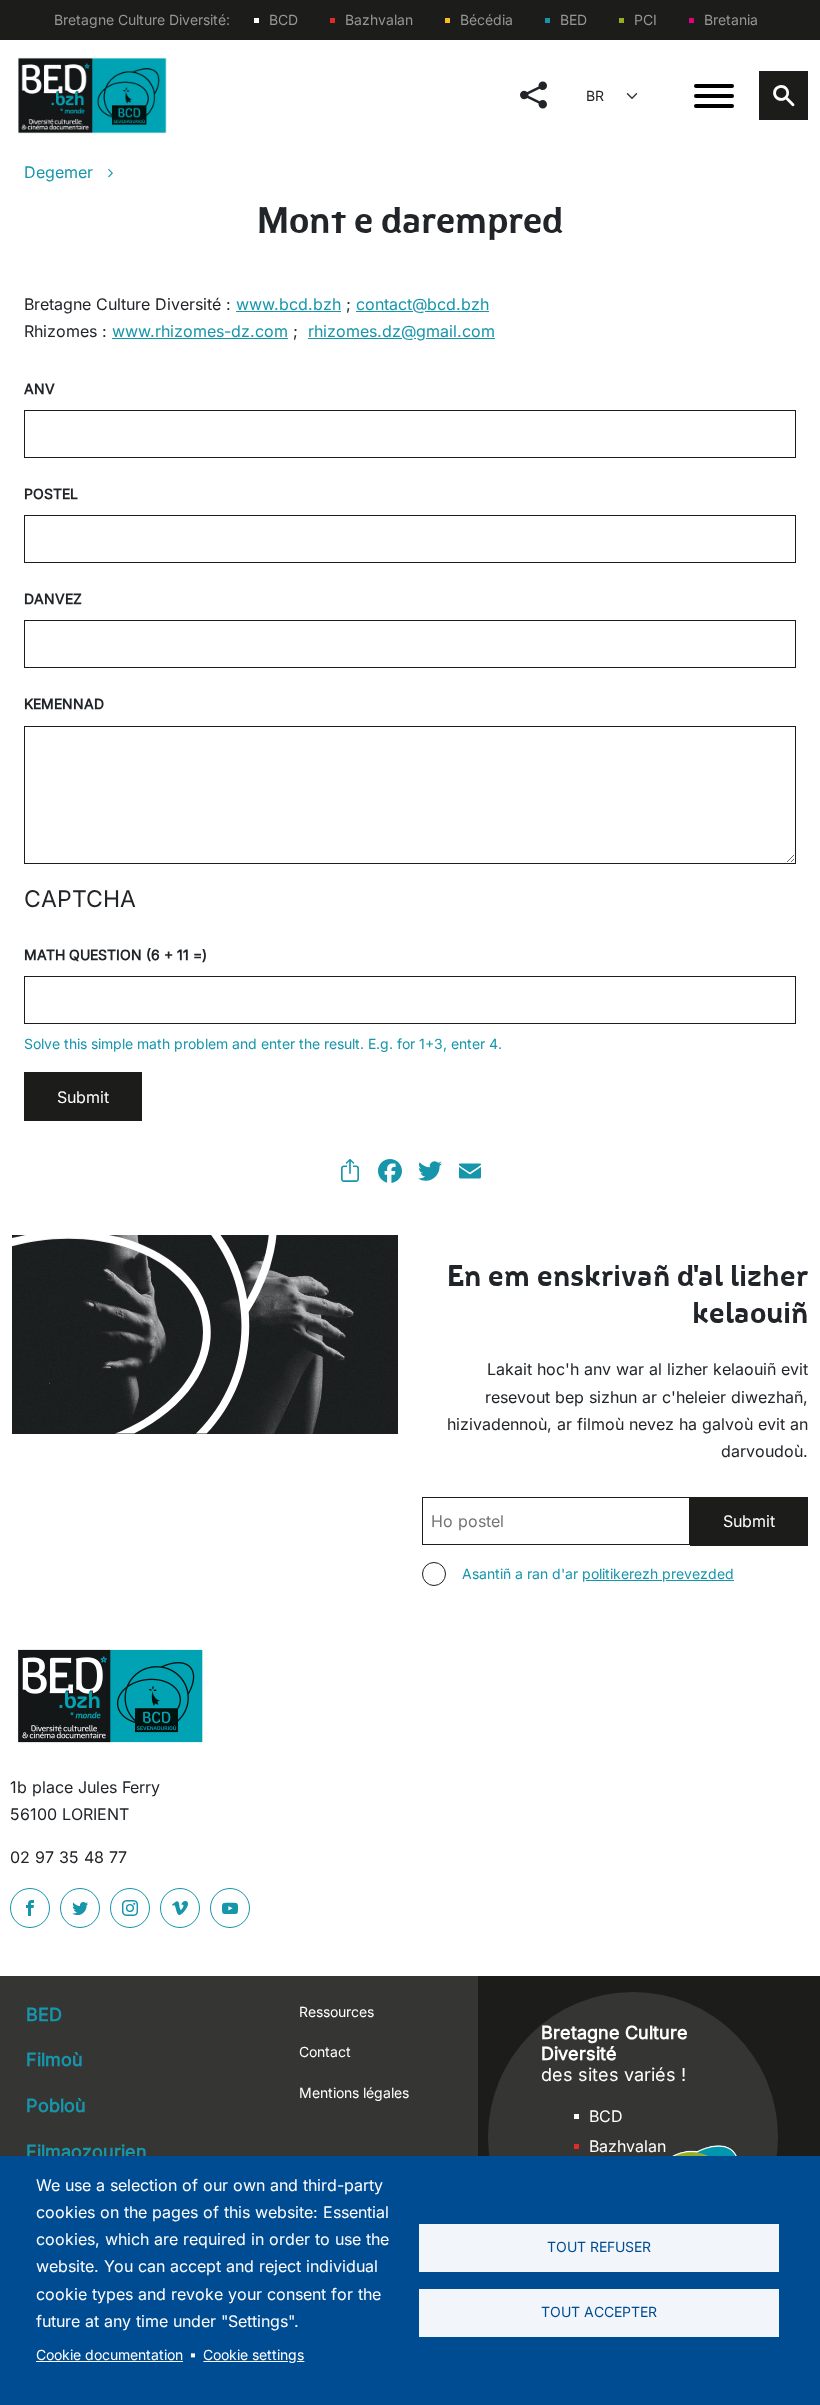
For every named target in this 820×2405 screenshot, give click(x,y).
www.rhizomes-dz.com (200, 331)
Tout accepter (599, 2312)
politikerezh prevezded (658, 1573)
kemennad (64, 703)
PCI (645, 19)
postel (51, 493)
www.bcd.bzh (288, 304)
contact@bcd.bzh (422, 304)
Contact (325, 2051)
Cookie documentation (109, 2355)
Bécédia (486, 19)
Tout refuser (599, 2247)
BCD (283, 19)
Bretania (731, 19)
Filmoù (54, 2059)
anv (39, 388)
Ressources (336, 2011)
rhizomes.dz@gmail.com (401, 331)
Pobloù (56, 2105)
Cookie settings (253, 2355)
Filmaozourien (86, 2151)
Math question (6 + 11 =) (115, 954)
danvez (53, 598)
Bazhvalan (379, 19)
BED (573, 19)
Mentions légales (354, 2092)
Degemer (58, 172)
